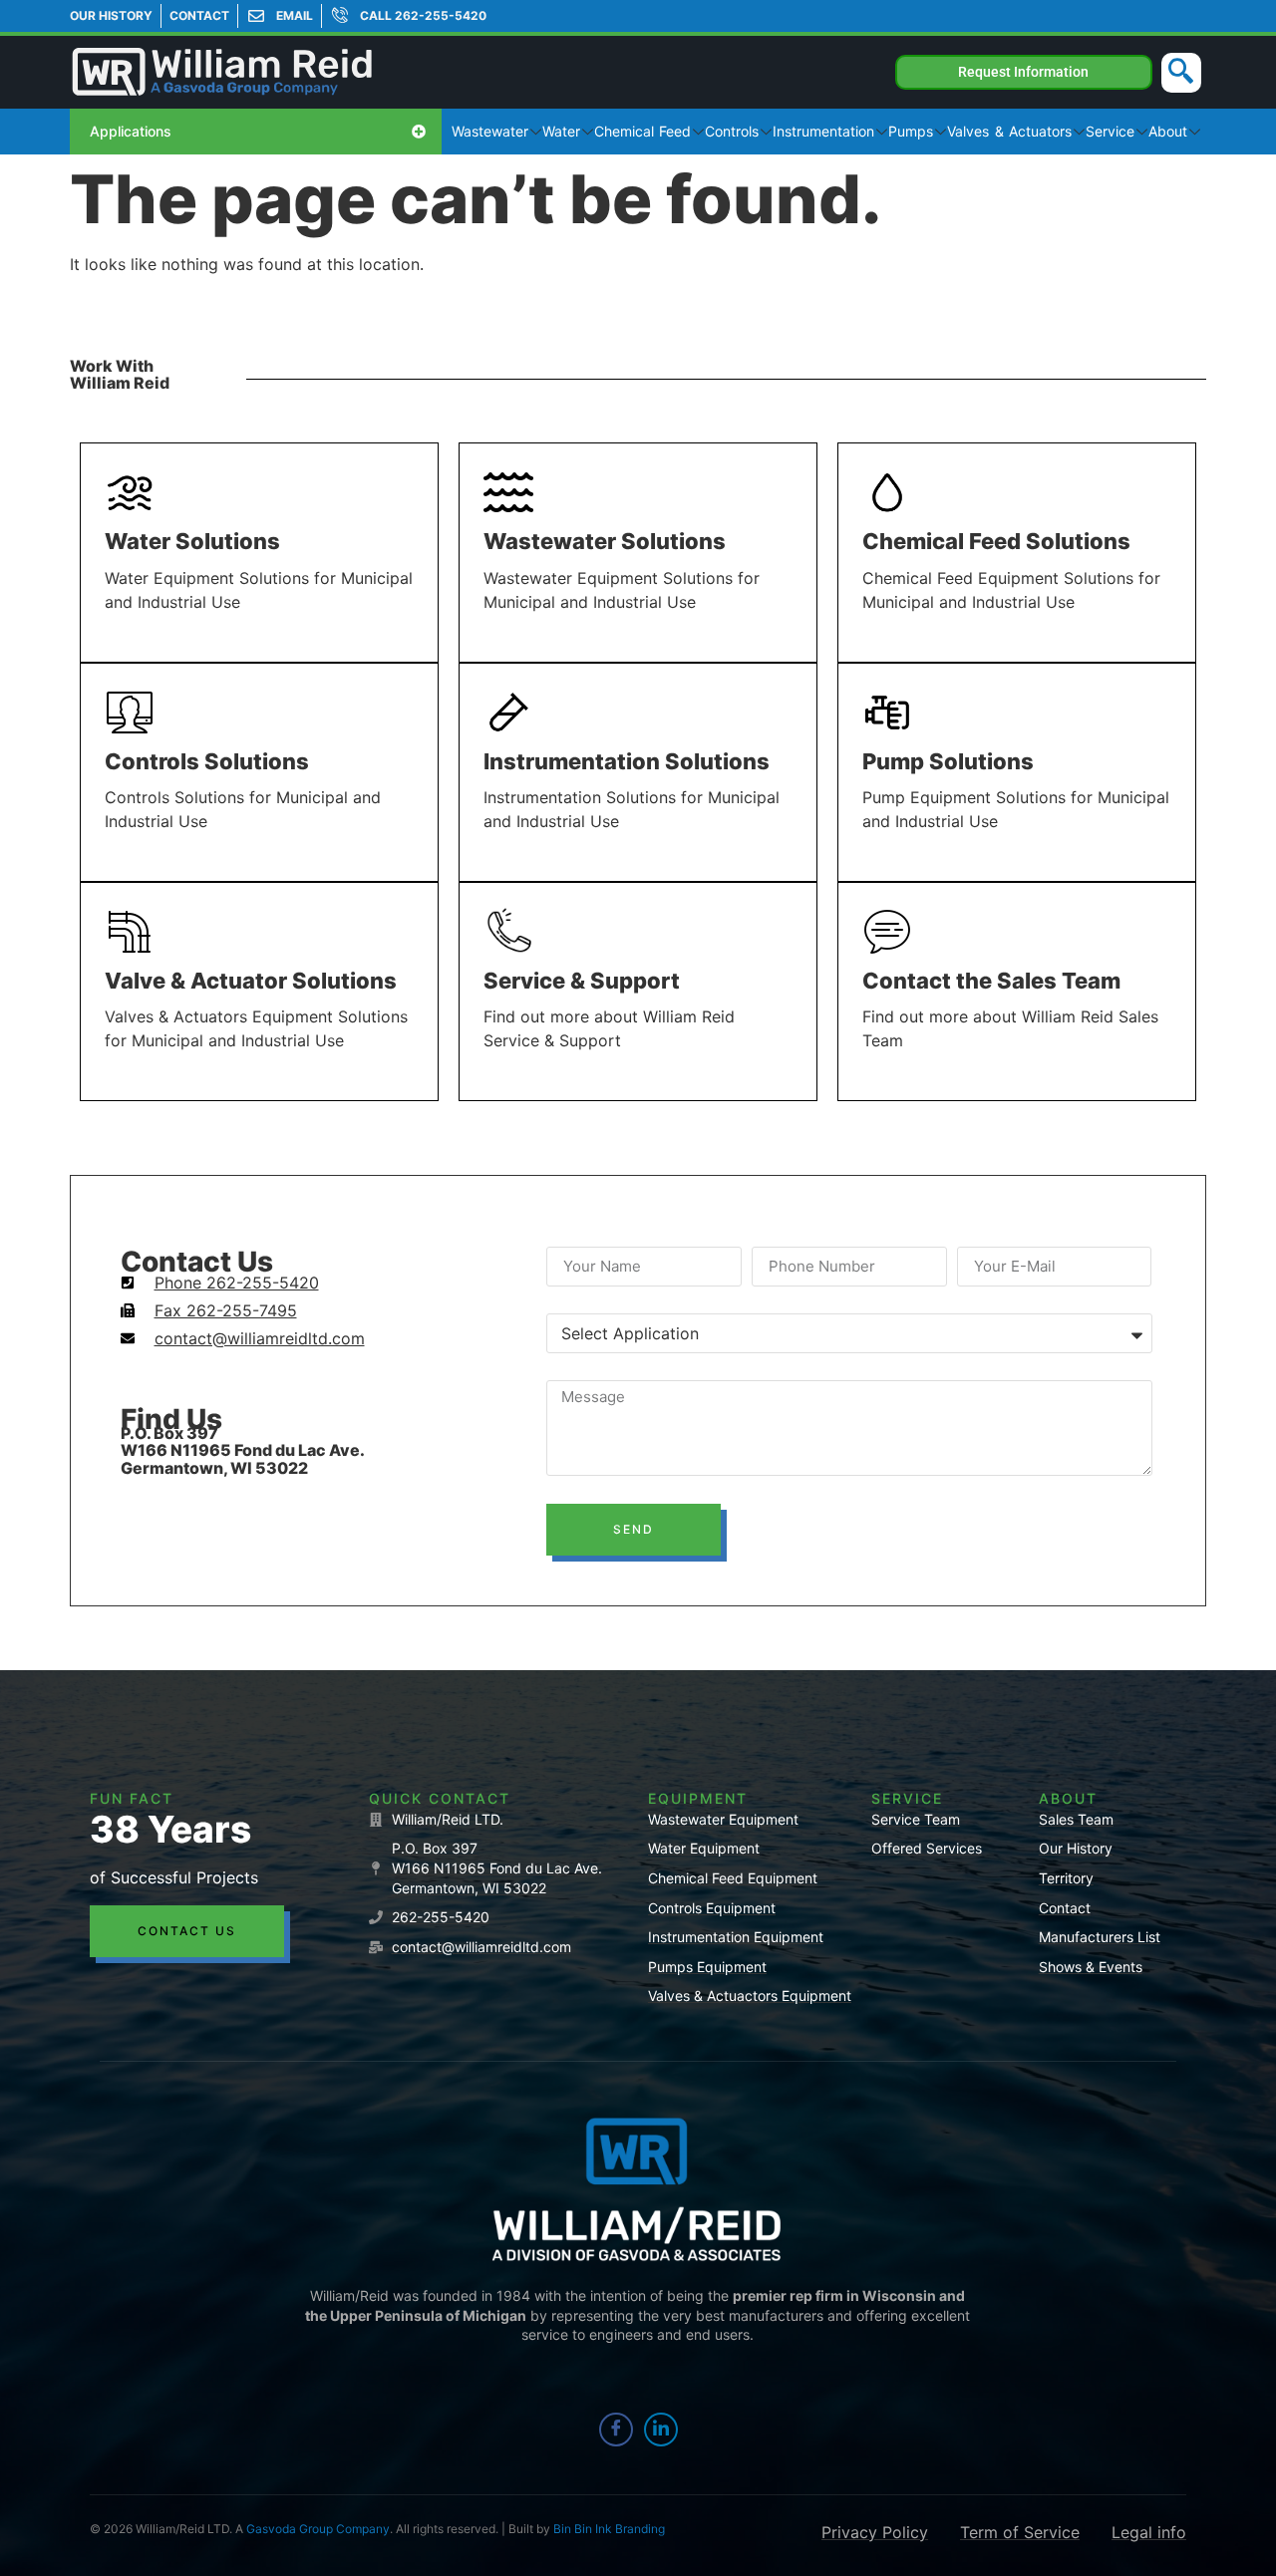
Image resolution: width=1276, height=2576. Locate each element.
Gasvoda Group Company (318, 2529)
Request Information (1023, 72)
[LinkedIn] (661, 2430)
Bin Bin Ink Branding (609, 2529)
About (1168, 131)
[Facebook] (616, 2430)
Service (1110, 131)
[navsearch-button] (1181, 73)
